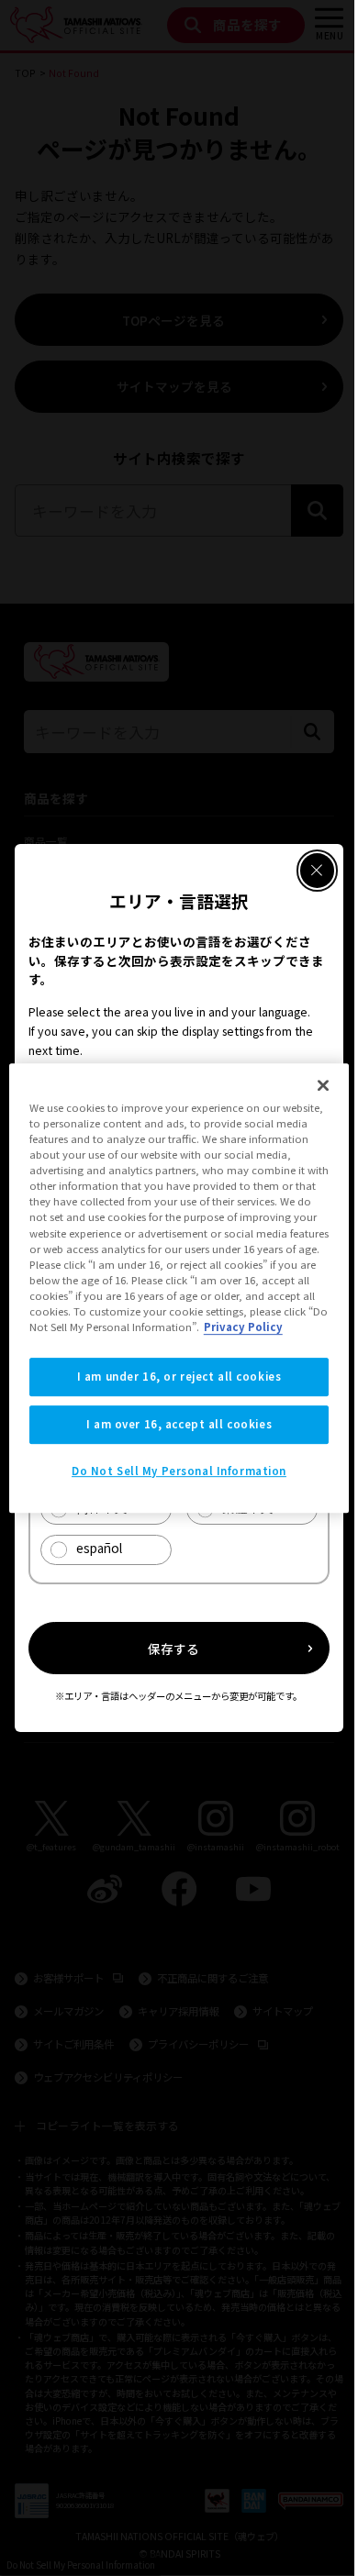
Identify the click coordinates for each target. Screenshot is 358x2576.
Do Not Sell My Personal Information (179, 1471)
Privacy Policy (243, 1327)
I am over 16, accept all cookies (179, 1424)
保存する (173, 1649)
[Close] (323, 1085)
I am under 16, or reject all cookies (179, 1376)
